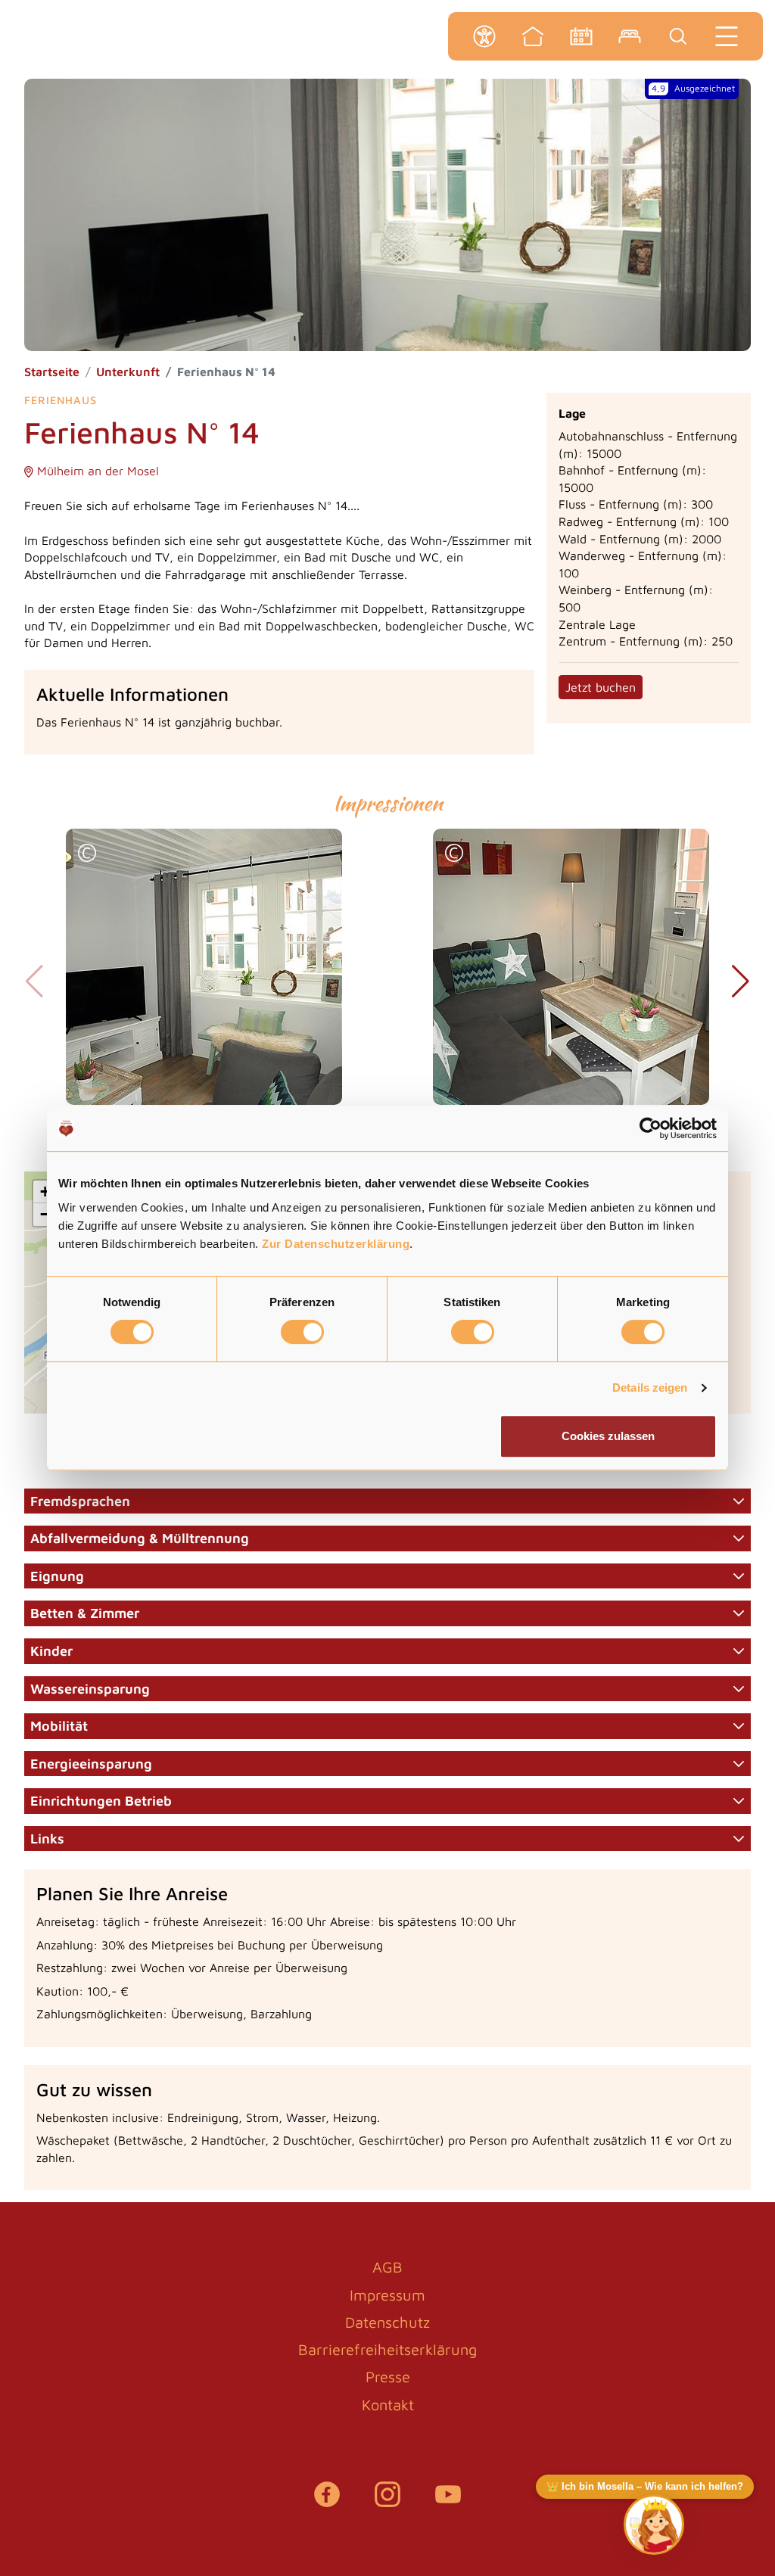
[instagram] (387, 2502)
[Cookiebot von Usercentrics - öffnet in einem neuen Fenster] (651, 1128)
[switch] (302, 1332)
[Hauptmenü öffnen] (727, 36)
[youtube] (448, 2502)
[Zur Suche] (678, 36)
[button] (87, 855)
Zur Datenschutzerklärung (336, 1244)
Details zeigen (650, 1388)
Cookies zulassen (608, 1436)
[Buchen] (630, 36)
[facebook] (327, 2502)
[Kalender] (581, 36)
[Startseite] (533, 36)
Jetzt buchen (601, 687)
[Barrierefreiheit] (484, 36)
